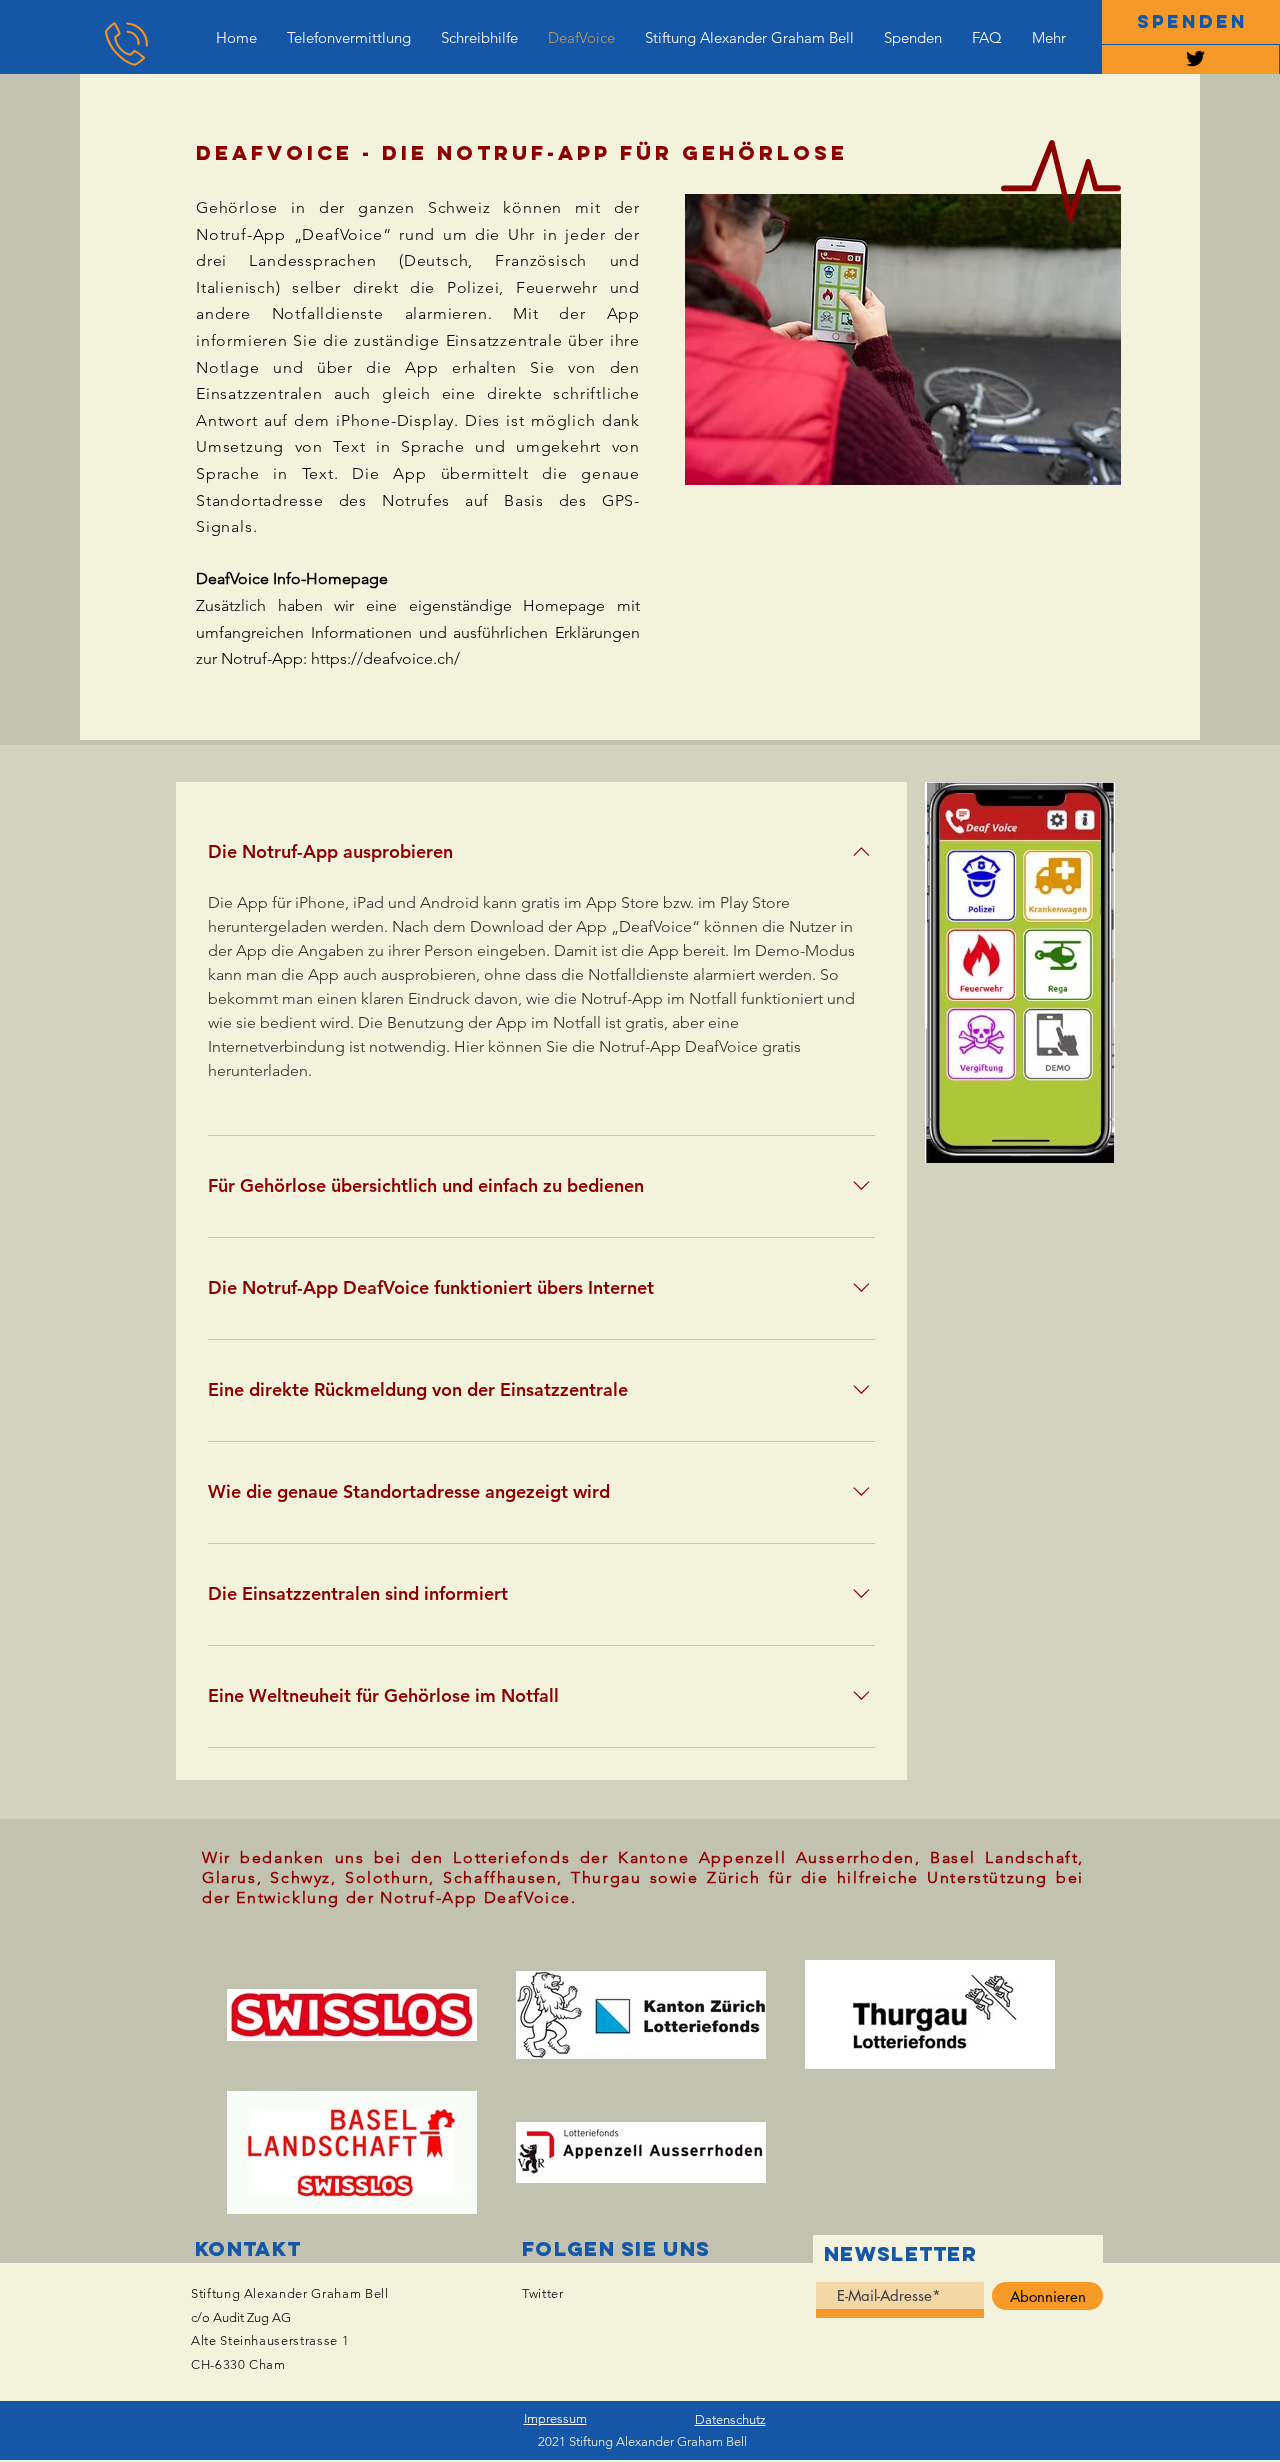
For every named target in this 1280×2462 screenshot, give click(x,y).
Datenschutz (730, 2419)
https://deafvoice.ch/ (385, 658)
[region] (1190, 59)
